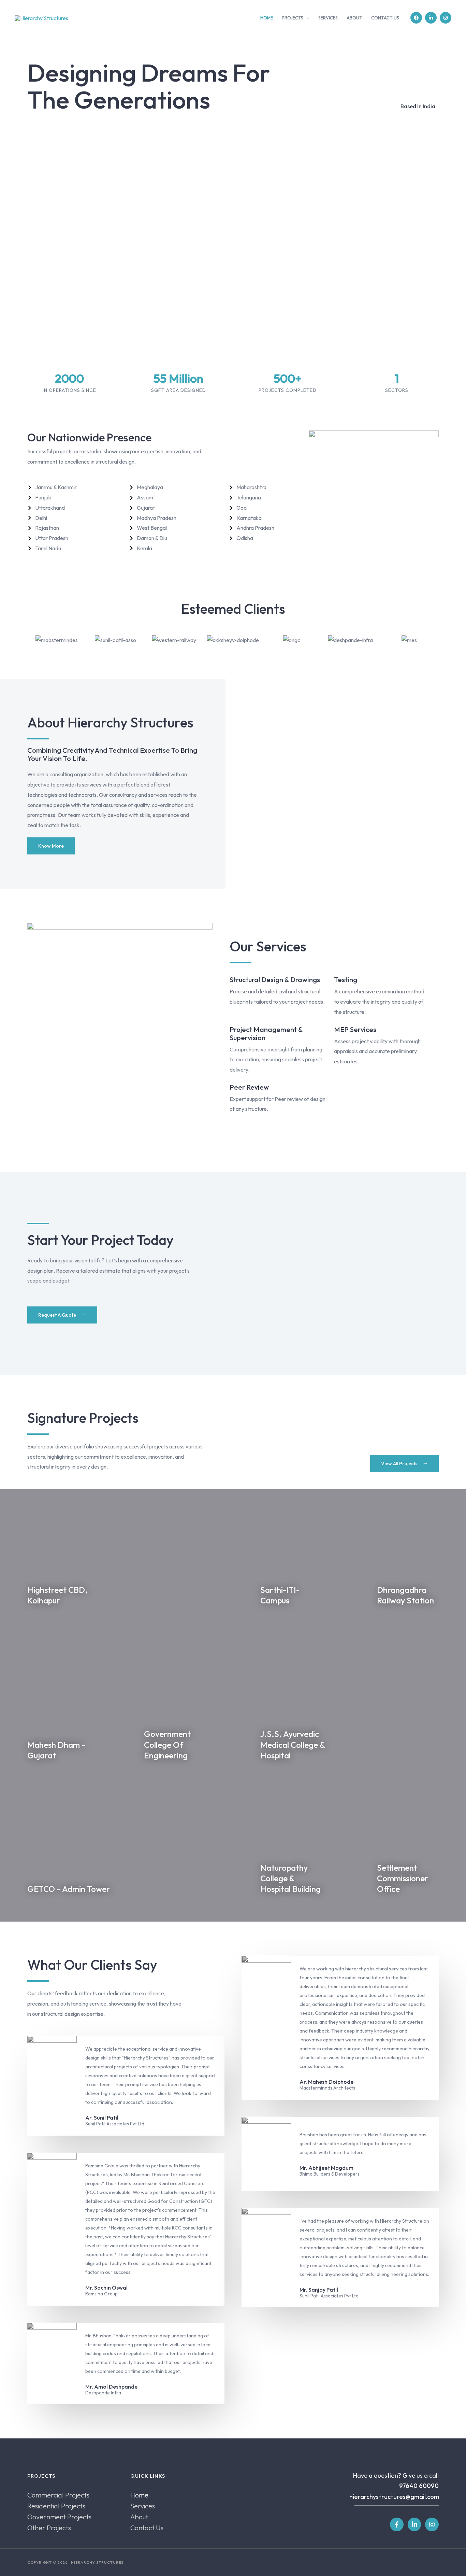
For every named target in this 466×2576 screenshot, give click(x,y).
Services (328, 18)
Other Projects (49, 2528)
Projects (293, 18)
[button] (306, 18)
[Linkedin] (431, 18)
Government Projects (59, 2517)
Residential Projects (56, 2506)
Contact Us (385, 18)
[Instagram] (446, 18)
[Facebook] (416, 18)
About (354, 18)
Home (267, 18)
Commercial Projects (58, 2495)
